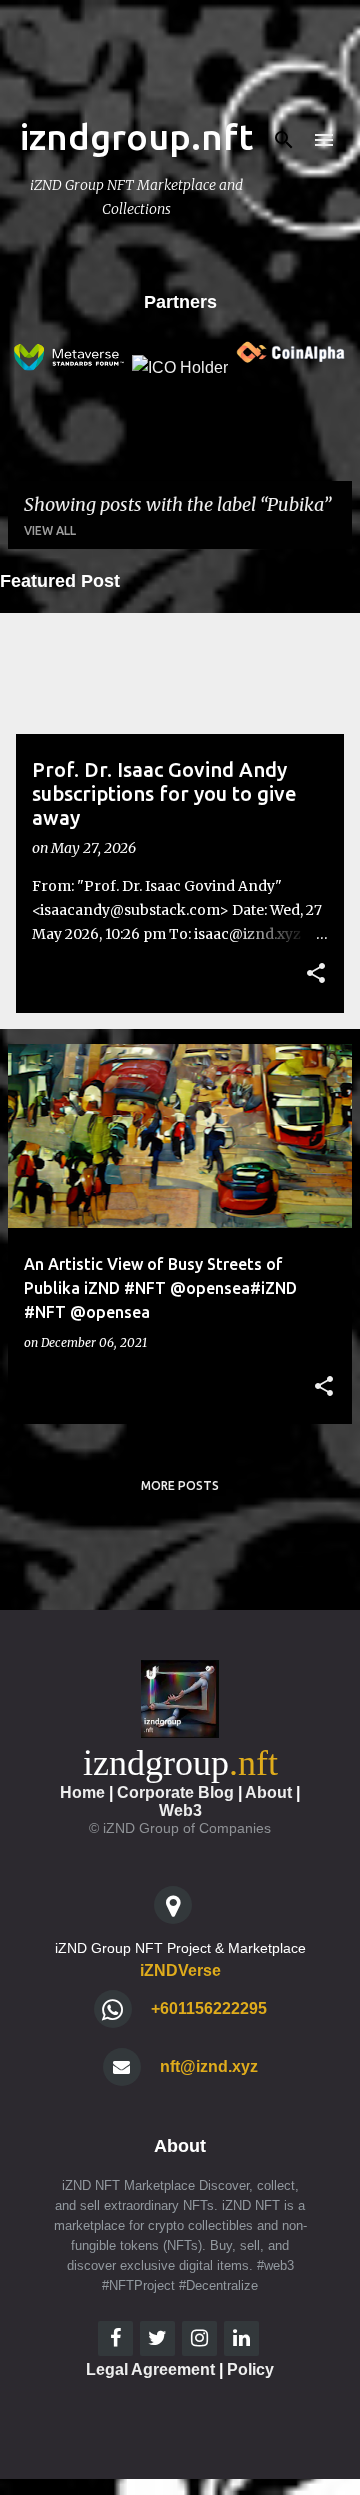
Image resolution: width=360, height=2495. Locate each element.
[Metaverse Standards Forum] (68, 367)
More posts (180, 1485)
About (268, 1792)
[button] (316, 975)
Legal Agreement (150, 2369)
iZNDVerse (180, 1970)
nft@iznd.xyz (209, 2066)
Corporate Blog (175, 1792)
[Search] (284, 140)
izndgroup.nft (136, 136)
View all (50, 530)
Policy (250, 2369)
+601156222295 (209, 2008)
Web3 (180, 1810)
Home (82, 1792)
